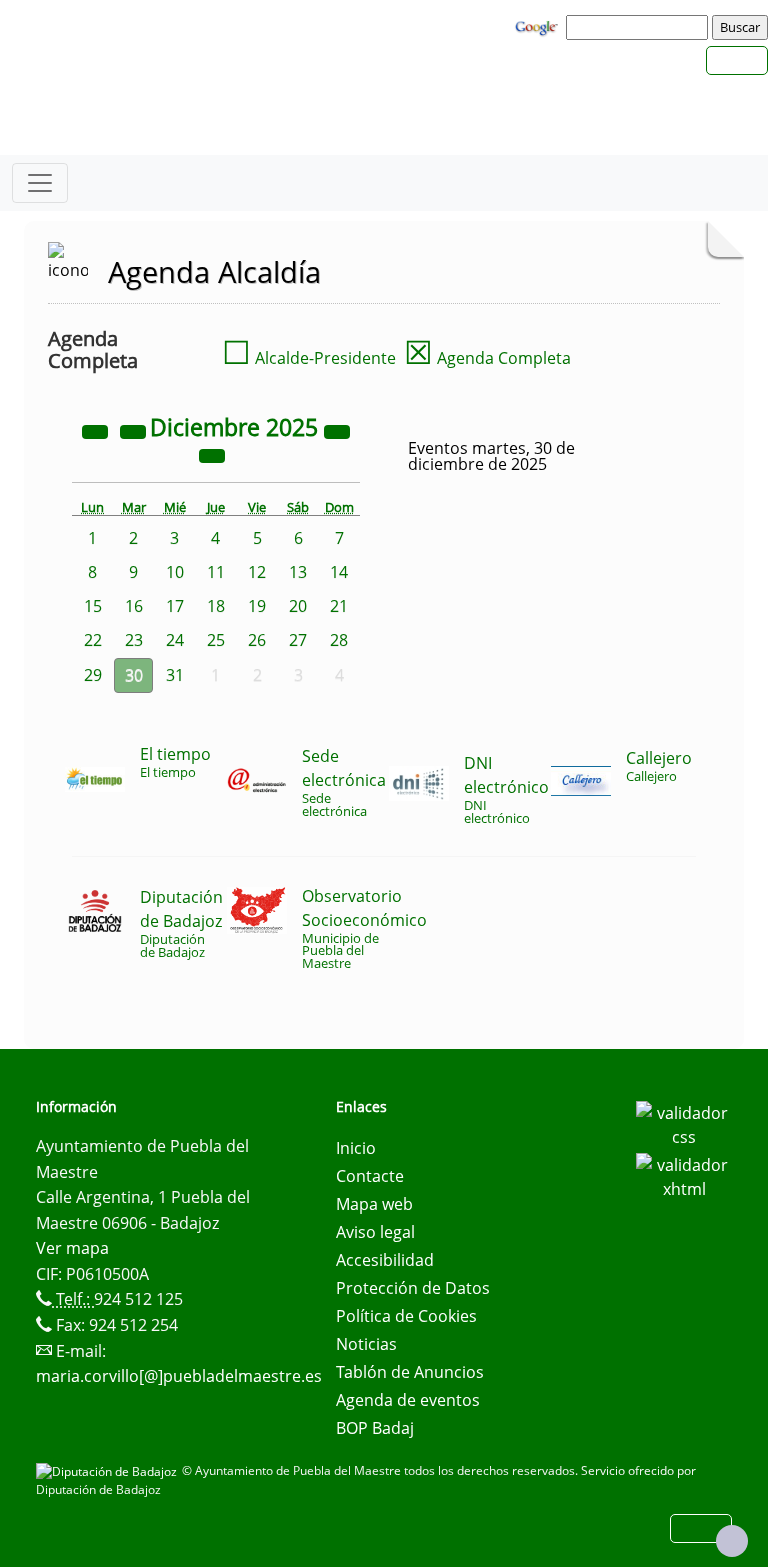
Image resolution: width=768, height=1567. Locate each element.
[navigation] (640, 27)
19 (257, 606)
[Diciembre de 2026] (337, 430)
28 (339, 640)
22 (93, 640)
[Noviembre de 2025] (135, 430)
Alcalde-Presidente (309, 358)
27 (298, 640)
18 (216, 606)
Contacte (370, 1176)
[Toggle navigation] (40, 183)
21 (339, 606)
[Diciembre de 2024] (97, 430)
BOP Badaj (375, 1428)
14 (339, 572)
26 (257, 640)
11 (216, 572)
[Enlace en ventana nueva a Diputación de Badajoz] (109, 1470)
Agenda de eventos (408, 1400)
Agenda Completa (487, 358)
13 (298, 572)
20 (298, 606)
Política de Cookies (406, 1316)
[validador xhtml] (684, 1175)
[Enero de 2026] (212, 454)
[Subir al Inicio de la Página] (732, 1541)
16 (134, 606)
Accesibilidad (385, 1260)
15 (93, 606)
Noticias (366, 1344)
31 (175, 675)
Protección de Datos (413, 1288)
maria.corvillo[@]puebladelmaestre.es (179, 1376)
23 (134, 640)
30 (134, 675)
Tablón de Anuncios (410, 1372)
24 (175, 640)
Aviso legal (375, 1232)
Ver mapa (72, 1248)
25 (216, 640)
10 (175, 572)
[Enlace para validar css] (684, 1123)
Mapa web (374, 1204)
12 (257, 572)
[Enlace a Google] (539, 26)
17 (175, 606)
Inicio (356, 1148)
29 (93, 675)
